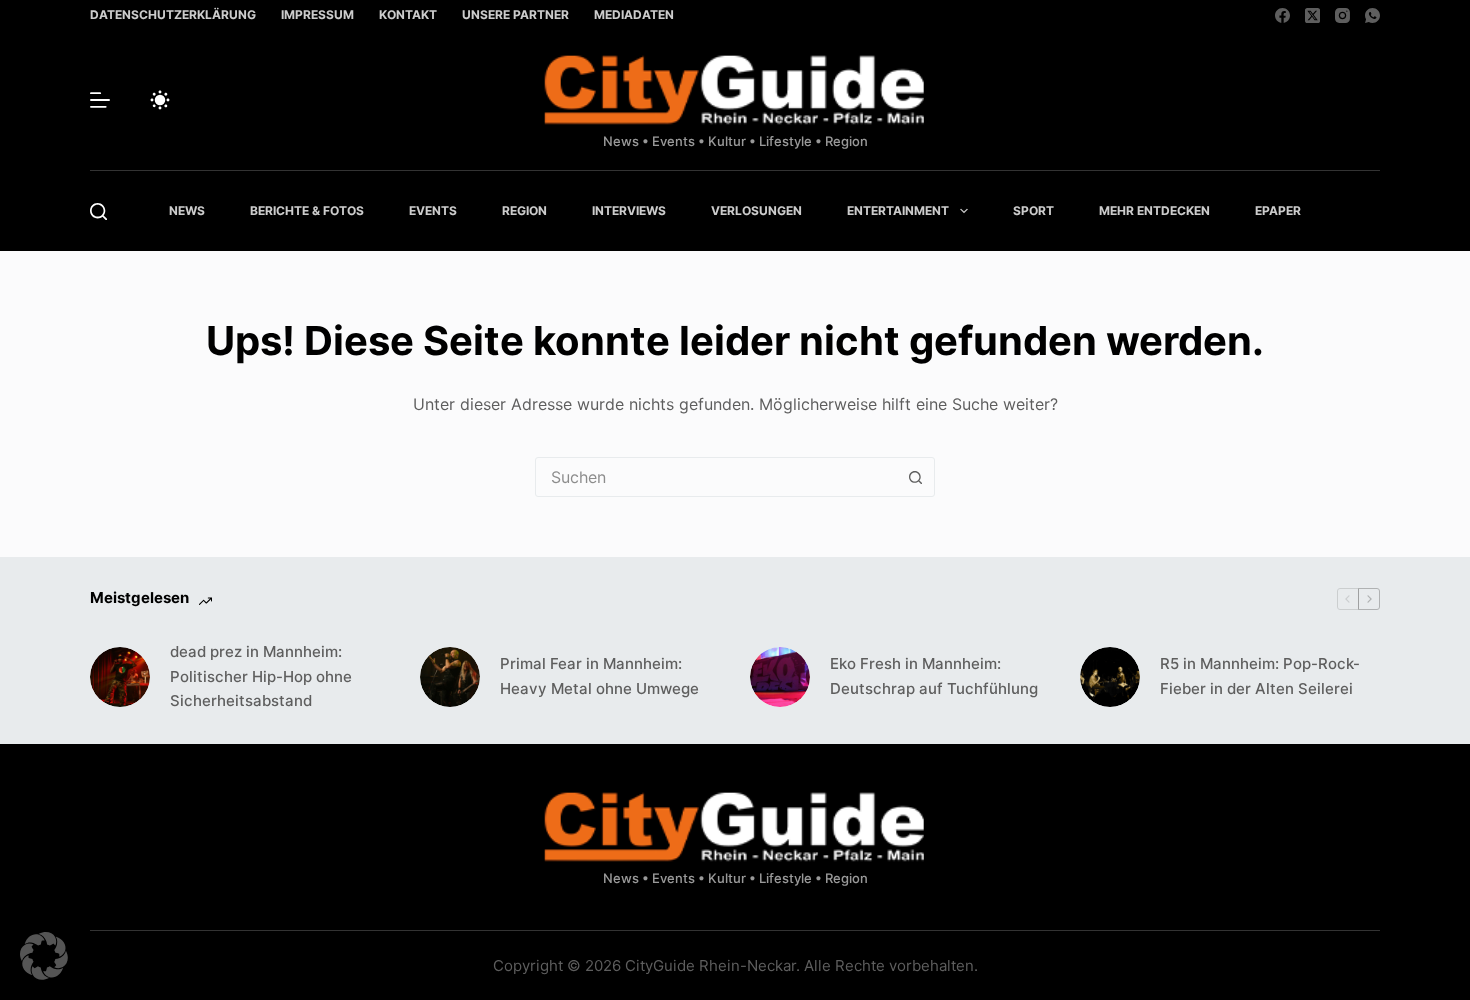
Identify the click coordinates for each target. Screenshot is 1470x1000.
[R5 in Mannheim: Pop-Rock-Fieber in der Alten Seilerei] (1110, 677)
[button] (44, 956)
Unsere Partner (515, 14)
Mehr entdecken (1154, 210)
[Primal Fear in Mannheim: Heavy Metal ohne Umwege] (450, 677)
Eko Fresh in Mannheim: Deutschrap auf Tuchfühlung (934, 676)
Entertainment (898, 210)
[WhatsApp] (1372, 15)
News (187, 210)
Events (433, 210)
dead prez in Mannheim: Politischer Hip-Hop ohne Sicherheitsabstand (261, 676)
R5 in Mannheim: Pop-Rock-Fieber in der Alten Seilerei (1260, 676)
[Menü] (100, 100)
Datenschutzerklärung (173, 14)
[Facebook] (1282, 15)
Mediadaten (634, 14)
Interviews (629, 210)
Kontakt (408, 14)
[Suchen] (98, 211)
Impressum (317, 14)
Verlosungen (756, 210)
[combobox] (716, 477)
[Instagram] (1342, 15)
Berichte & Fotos (307, 210)
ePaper (1278, 210)
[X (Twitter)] (1312, 15)
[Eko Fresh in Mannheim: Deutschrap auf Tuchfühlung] (780, 677)
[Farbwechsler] (160, 100)
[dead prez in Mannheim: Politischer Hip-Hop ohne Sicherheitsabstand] (120, 677)
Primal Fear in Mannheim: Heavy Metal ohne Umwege (599, 676)
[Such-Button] (915, 477)
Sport (1033, 210)
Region (524, 210)
